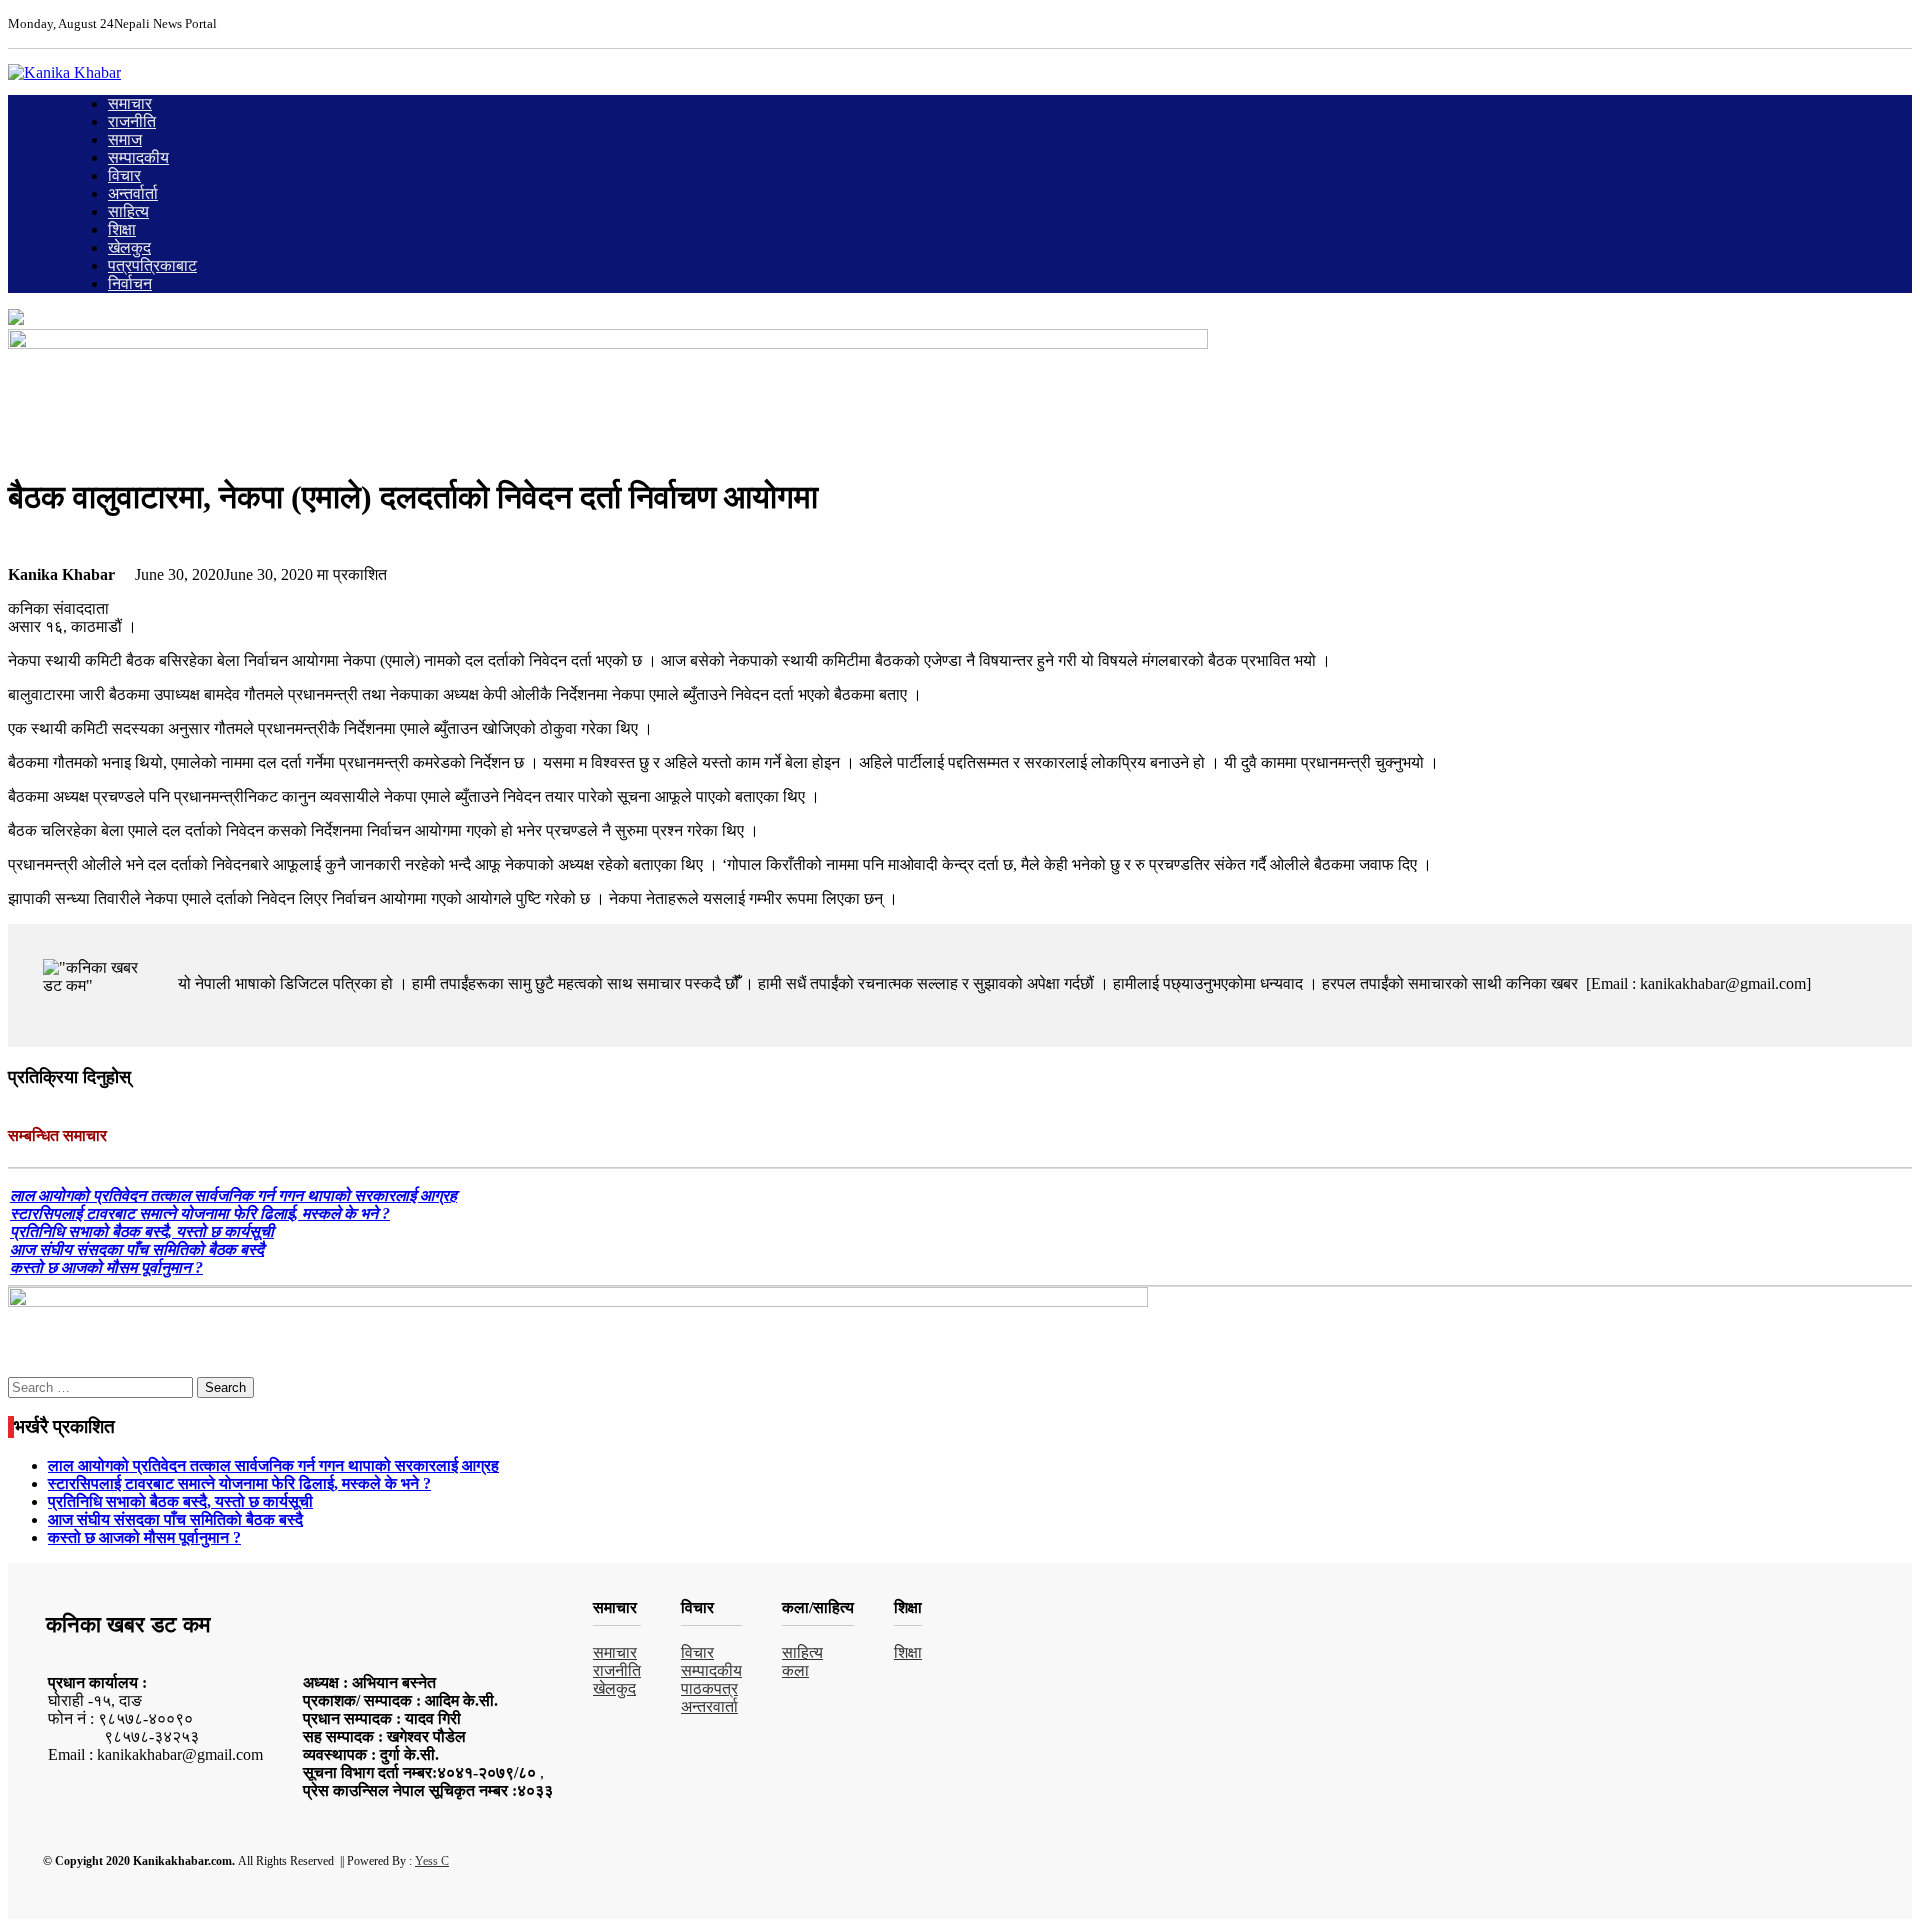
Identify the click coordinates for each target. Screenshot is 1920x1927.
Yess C (432, 1861)
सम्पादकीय (138, 157)
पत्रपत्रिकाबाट (152, 265)
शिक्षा (122, 229)
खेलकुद (129, 247)
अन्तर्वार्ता (133, 193)
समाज (125, 139)
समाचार (130, 103)
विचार (124, 175)
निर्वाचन (130, 283)
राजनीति (132, 121)
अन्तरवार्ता (709, 1706)
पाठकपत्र (709, 1688)
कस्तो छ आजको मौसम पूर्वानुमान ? (106, 1267)
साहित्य (128, 211)
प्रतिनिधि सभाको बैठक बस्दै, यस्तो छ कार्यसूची (142, 1231)
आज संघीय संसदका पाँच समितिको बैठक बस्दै (137, 1249)
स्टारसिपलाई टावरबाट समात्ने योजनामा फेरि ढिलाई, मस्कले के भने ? (200, 1213)
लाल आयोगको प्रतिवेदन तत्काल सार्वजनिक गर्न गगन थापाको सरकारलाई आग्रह (233, 1195)
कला (795, 1670)
